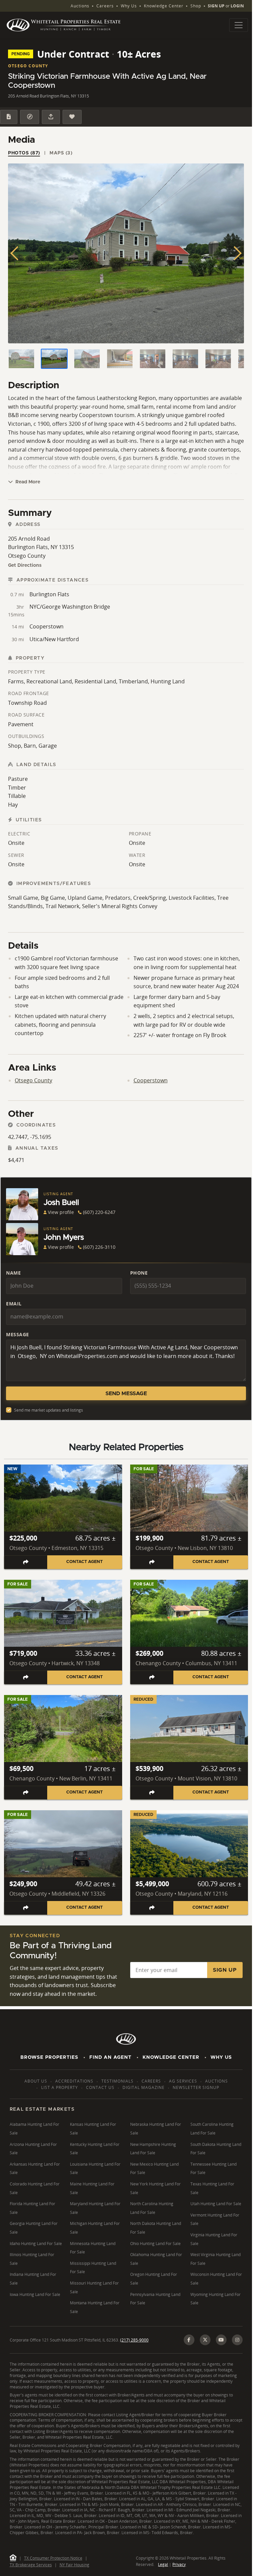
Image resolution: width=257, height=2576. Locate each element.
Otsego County (33, 1080)
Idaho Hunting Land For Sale (36, 2244)
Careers (105, 6)
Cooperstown (151, 1080)
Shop (196, 6)
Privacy (179, 2564)
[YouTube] (221, 2340)
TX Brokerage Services (31, 2565)
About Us (36, 2081)
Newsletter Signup (196, 2087)
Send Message (126, 1394)
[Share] (51, 117)
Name (13, 1273)
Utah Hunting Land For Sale (216, 2204)
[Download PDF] (9, 117)
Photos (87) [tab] (24, 153)
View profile (61, 1212)
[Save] (72, 117)
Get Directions (25, 565)
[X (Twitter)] (205, 2340)
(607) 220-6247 (99, 1212)
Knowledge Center (164, 6)
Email (14, 1304)
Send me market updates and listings (49, 1410)
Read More (27, 482)
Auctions (80, 6)
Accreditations (74, 2081)
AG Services (183, 2081)
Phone (139, 1273)
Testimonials (117, 2081)
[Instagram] (237, 2340)
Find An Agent (110, 2057)
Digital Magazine (144, 2087)
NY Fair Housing (74, 2565)
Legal (163, 2564)
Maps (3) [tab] (61, 153)
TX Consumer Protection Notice (53, 2558)
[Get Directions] (29, 117)
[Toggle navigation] (239, 25)
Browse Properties (49, 2057)
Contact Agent (84, 1562)
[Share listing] (26, 1562)
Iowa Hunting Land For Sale (35, 2294)
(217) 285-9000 (134, 2340)
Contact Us (100, 2087)
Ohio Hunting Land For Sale (155, 2244)
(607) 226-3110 (99, 1247)
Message (18, 1334)
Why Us (129, 6)
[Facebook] (189, 2340)
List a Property (60, 2087)
